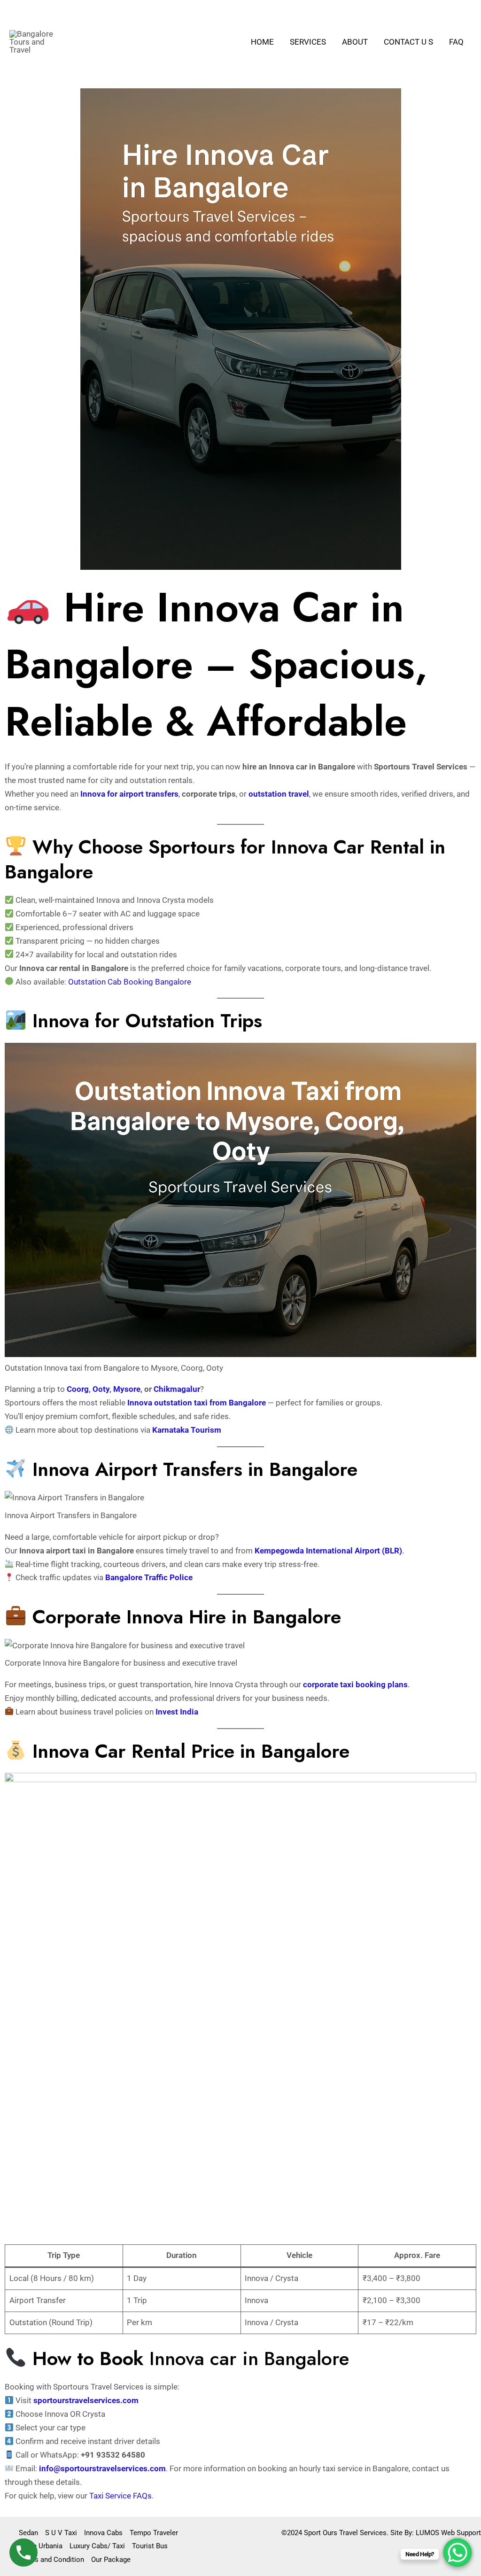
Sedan (28, 2533)
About (355, 42)
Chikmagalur (177, 1389)
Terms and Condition (51, 2560)
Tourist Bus (150, 2546)
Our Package (111, 2560)
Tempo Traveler (154, 2533)
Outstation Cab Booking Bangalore (130, 982)
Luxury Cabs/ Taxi (97, 2546)
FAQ (456, 42)
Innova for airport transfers (129, 794)
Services (308, 42)
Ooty (100, 1389)
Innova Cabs (103, 2533)
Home (262, 42)
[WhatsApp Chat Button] (458, 2553)
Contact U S (408, 42)
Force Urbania (41, 2546)
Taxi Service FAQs (120, 2496)
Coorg (78, 1389)
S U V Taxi (61, 2533)
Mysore (127, 1389)
